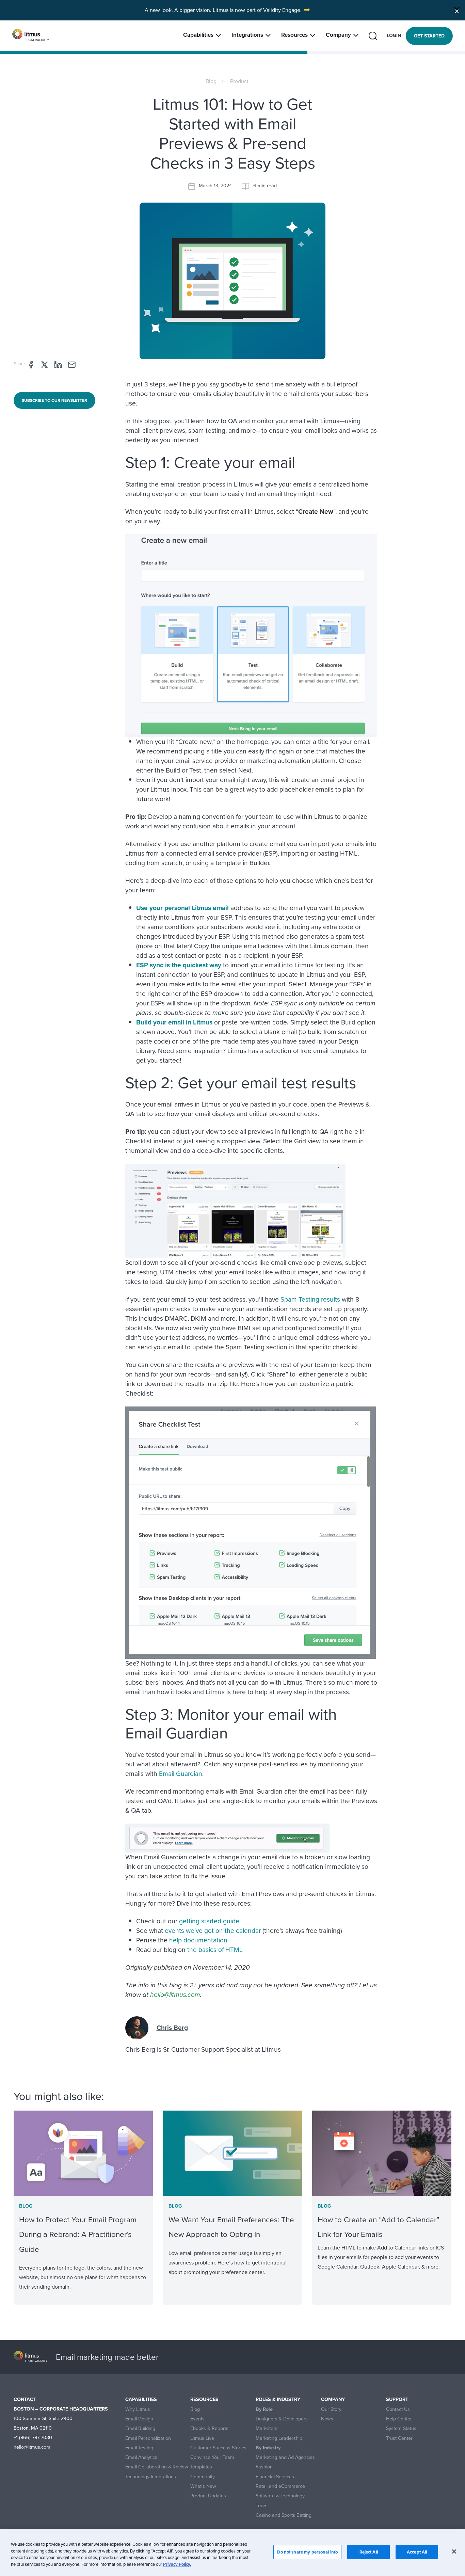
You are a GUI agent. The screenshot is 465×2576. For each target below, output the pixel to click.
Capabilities (198, 35)
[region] (233, 2553)
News (327, 2419)
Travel (262, 2506)
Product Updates (208, 2496)
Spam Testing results (310, 1299)
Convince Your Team (212, 2457)
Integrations (247, 35)
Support (397, 2399)
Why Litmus (138, 2409)
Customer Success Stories (218, 2448)
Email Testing (139, 2448)
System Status (401, 2428)
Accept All (417, 2552)
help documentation (198, 1940)
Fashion (264, 2467)
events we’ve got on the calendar (213, 1931)
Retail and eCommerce (280, 2486)
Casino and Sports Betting (284, 2515)
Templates (201, 2467)
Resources (294, 35)
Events (197, 2419)
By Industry (268, 2448)
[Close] (457, 10)
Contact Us (398, 2409)
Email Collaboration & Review (157, 2467)
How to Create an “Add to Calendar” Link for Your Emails (379, 2227)
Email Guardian (181, 1774)
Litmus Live (202, 2438)
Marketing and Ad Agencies (285, 2457)
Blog (211, 81)
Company (338, 35)
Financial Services (275, 2477)
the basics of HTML (215, 1950)
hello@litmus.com (175, 1995)
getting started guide (209, 1921)
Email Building (140, 2428)
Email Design (139, 2419)
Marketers (267, 2428)
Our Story (331, 2409)
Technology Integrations (151, 2477)
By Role (264, 2409)
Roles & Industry (278, 2399)
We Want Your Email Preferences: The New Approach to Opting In (231, 2227)
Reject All (369, 2552)
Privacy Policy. (177, 2564)
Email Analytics (141, 2457)
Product (239, 81)
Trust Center (399, 2438)
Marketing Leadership (279, 2438)
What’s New (203, 2486)
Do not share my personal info (307, 2552)
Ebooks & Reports (209, 2428)
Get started (429, 36)
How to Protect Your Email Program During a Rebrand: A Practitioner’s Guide (78, 2234)
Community (203, 2477)
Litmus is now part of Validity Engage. (257, 10)
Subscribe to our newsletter (54, 400)
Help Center (399, 2419)
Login (394, 36)
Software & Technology (280, 2496)
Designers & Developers (282, 2419)
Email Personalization (148, 2438)
